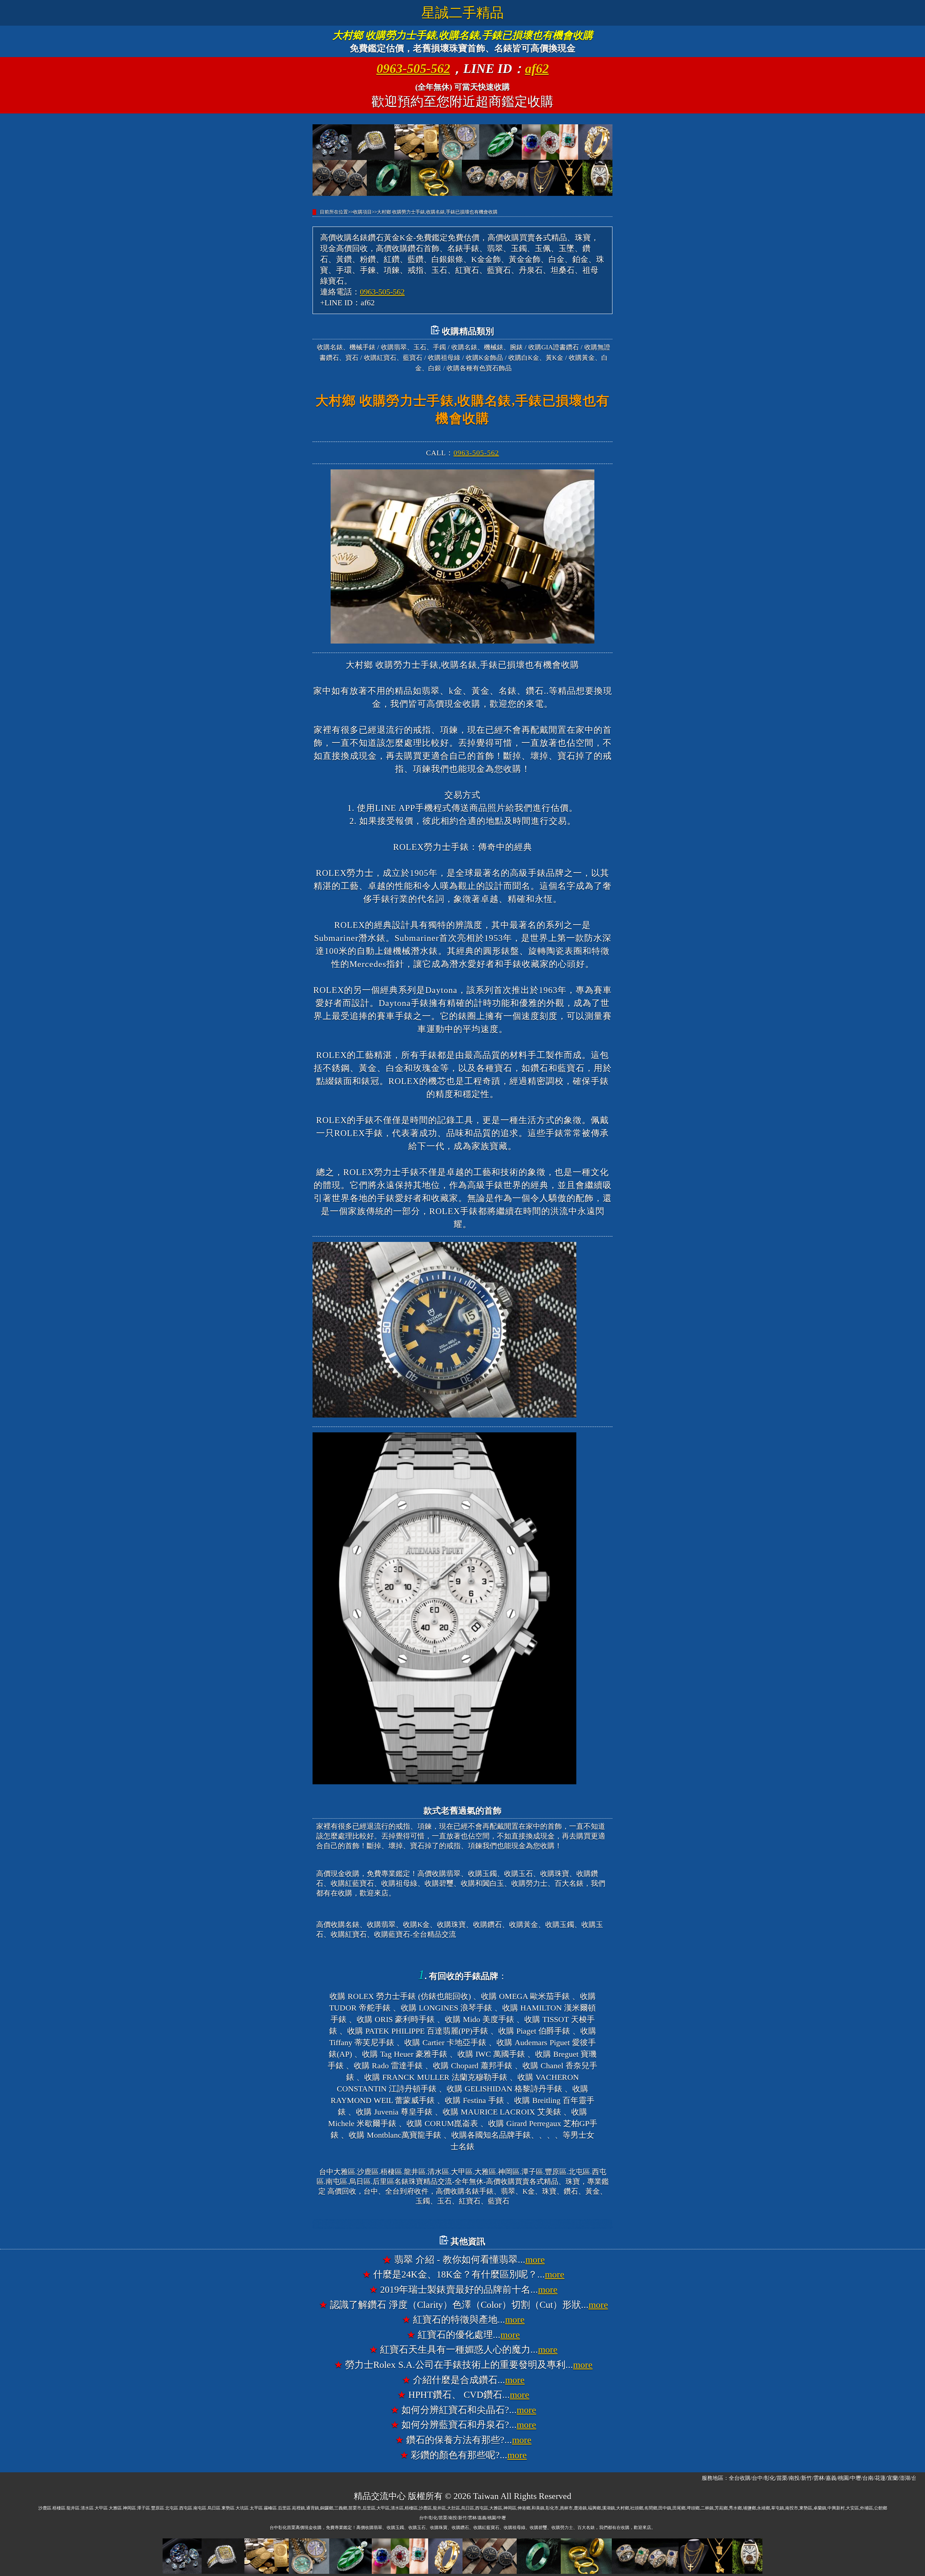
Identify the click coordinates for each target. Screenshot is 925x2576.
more (535, 2260)
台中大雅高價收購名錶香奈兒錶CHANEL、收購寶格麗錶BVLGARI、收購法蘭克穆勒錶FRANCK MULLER (462, 2224)
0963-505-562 (413, 69)
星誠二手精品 (462, 13)
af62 (537, 69)
